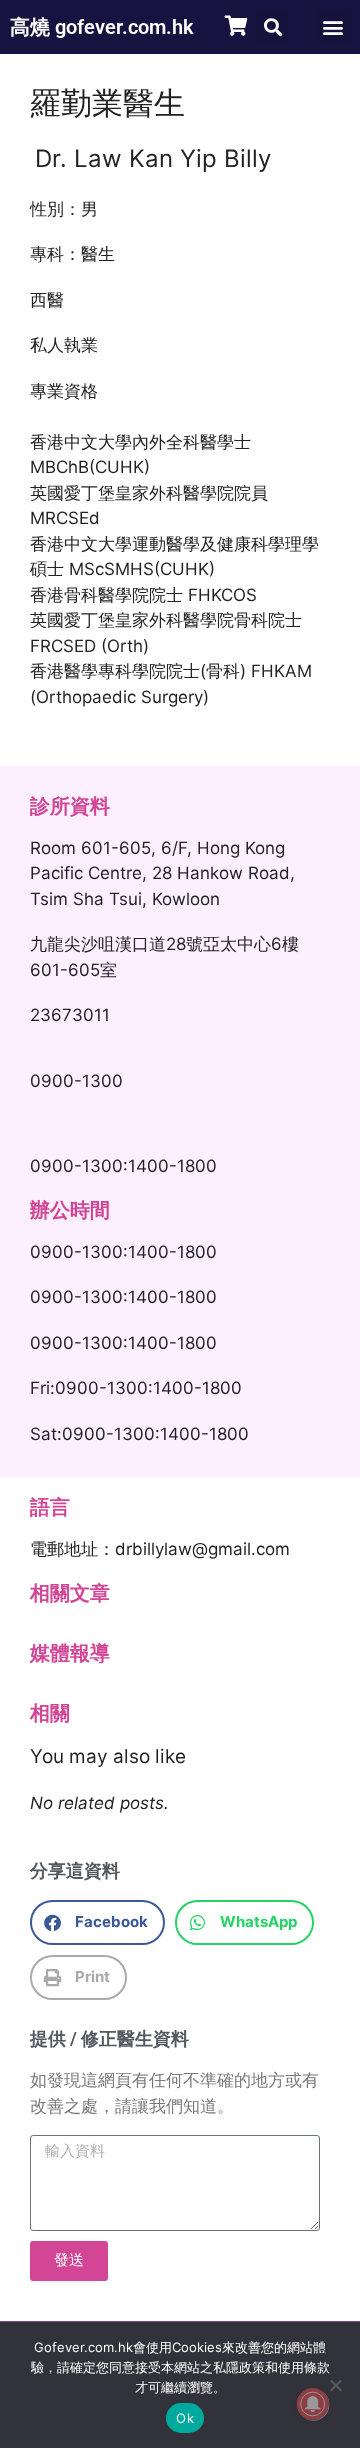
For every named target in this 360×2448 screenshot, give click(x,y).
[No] (335, 2385)
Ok (185, 2418)
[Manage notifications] (313, 2404)
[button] (272, 26)
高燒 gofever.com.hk (102, 27)
